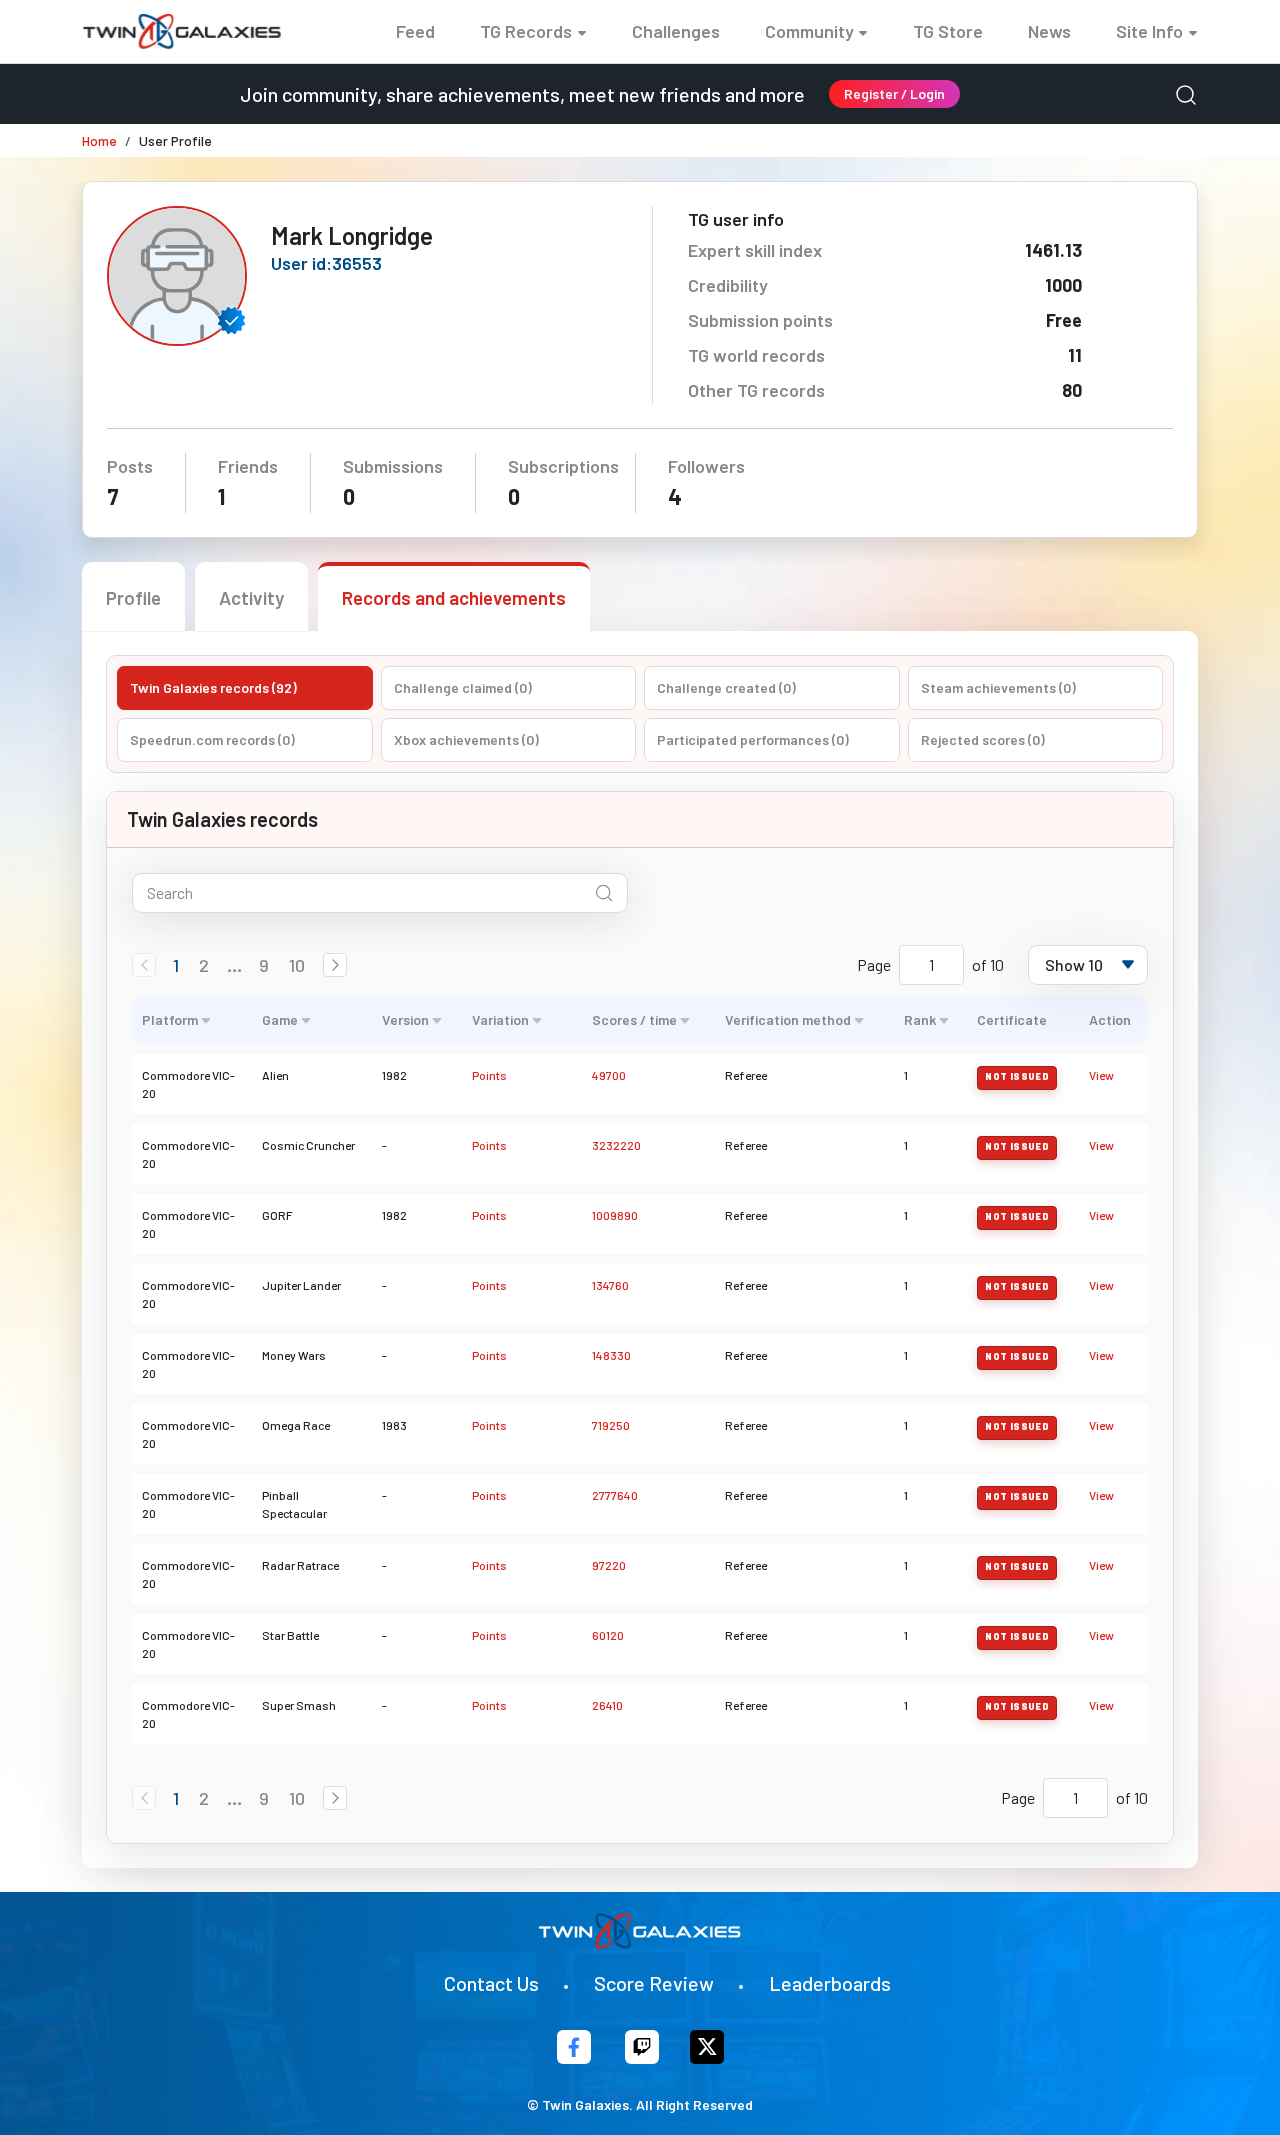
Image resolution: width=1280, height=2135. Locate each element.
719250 (611, 1425)
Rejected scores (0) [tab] (983, 739)
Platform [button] (170, 1019)
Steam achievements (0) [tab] (998, 687)
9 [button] (264, 965)
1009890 (615, 1215)
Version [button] (405, 1019)
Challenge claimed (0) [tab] (463, 687)
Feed (415, 31)
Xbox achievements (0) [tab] (466, 739)
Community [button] (809, 31)
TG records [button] (526, 31)
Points (489, 1075)
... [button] (234, 965)
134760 (610, 1285)
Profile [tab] (133, 597)
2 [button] (204, 965)
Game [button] (280, 1019)
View (1101, 1075)
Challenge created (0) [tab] (726, 687)
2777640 (615, 1495)
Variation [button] (500, 1019)
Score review (654, 1983)
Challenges (676, 31)
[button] (335, 965)
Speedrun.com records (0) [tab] (212, 739)
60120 (608, 1635)
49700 (609, 1075)
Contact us (491, 1983)
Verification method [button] (788, 1019)
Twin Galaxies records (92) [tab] (213, 687)
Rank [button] (920, 1019)
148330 (611, 1355)
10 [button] (297, 965)
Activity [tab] (251, 597)
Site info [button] (1149, 31)
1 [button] (176, 965)
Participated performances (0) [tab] (753, 739)
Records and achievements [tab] (454, 597)
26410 (607, 1705)
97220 (609, 1565)
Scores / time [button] (634, 1019)
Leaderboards (830, 1983)
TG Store (948, 31)
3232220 (616, 1145)
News (1049, 31)
